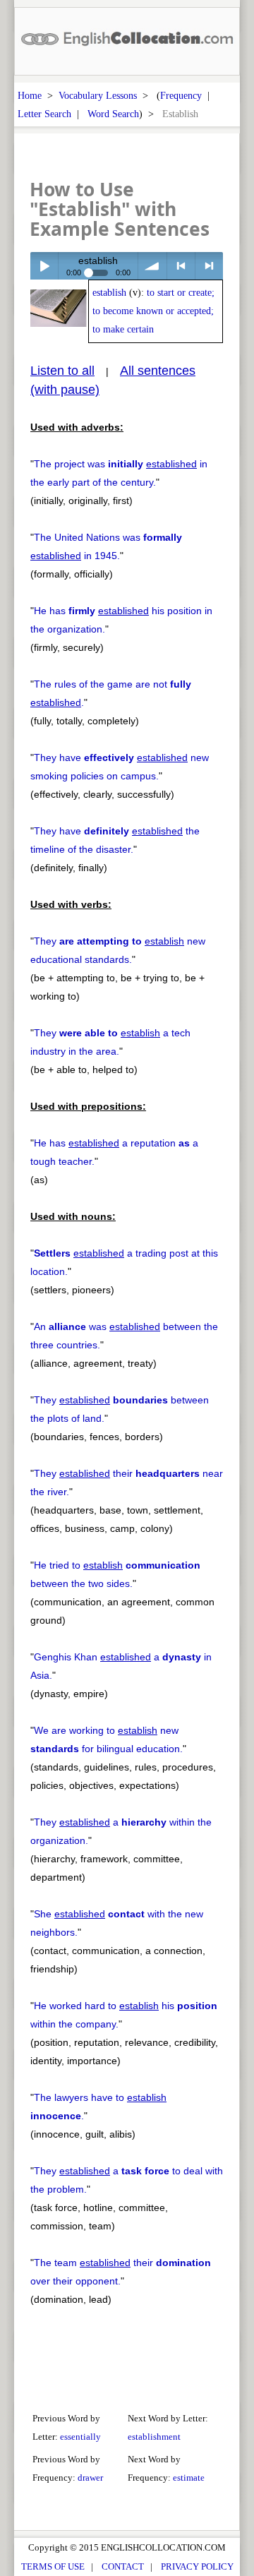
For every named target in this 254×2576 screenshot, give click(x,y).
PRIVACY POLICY (197, 2566)
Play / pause (44, 266)
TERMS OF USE (53, 2566)
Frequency (181, 95)
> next (209, 266)
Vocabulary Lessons (98, 95)
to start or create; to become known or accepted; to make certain (153, 311)
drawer (90, 2478)
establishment (154, 2437)
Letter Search (44, 114)
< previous (181, 266)
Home (30, 95)
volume (152, 266)
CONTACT (123, 2566)
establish (109, 293)
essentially (80, 2437)
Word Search (113, 114)
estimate (189, 2478)
